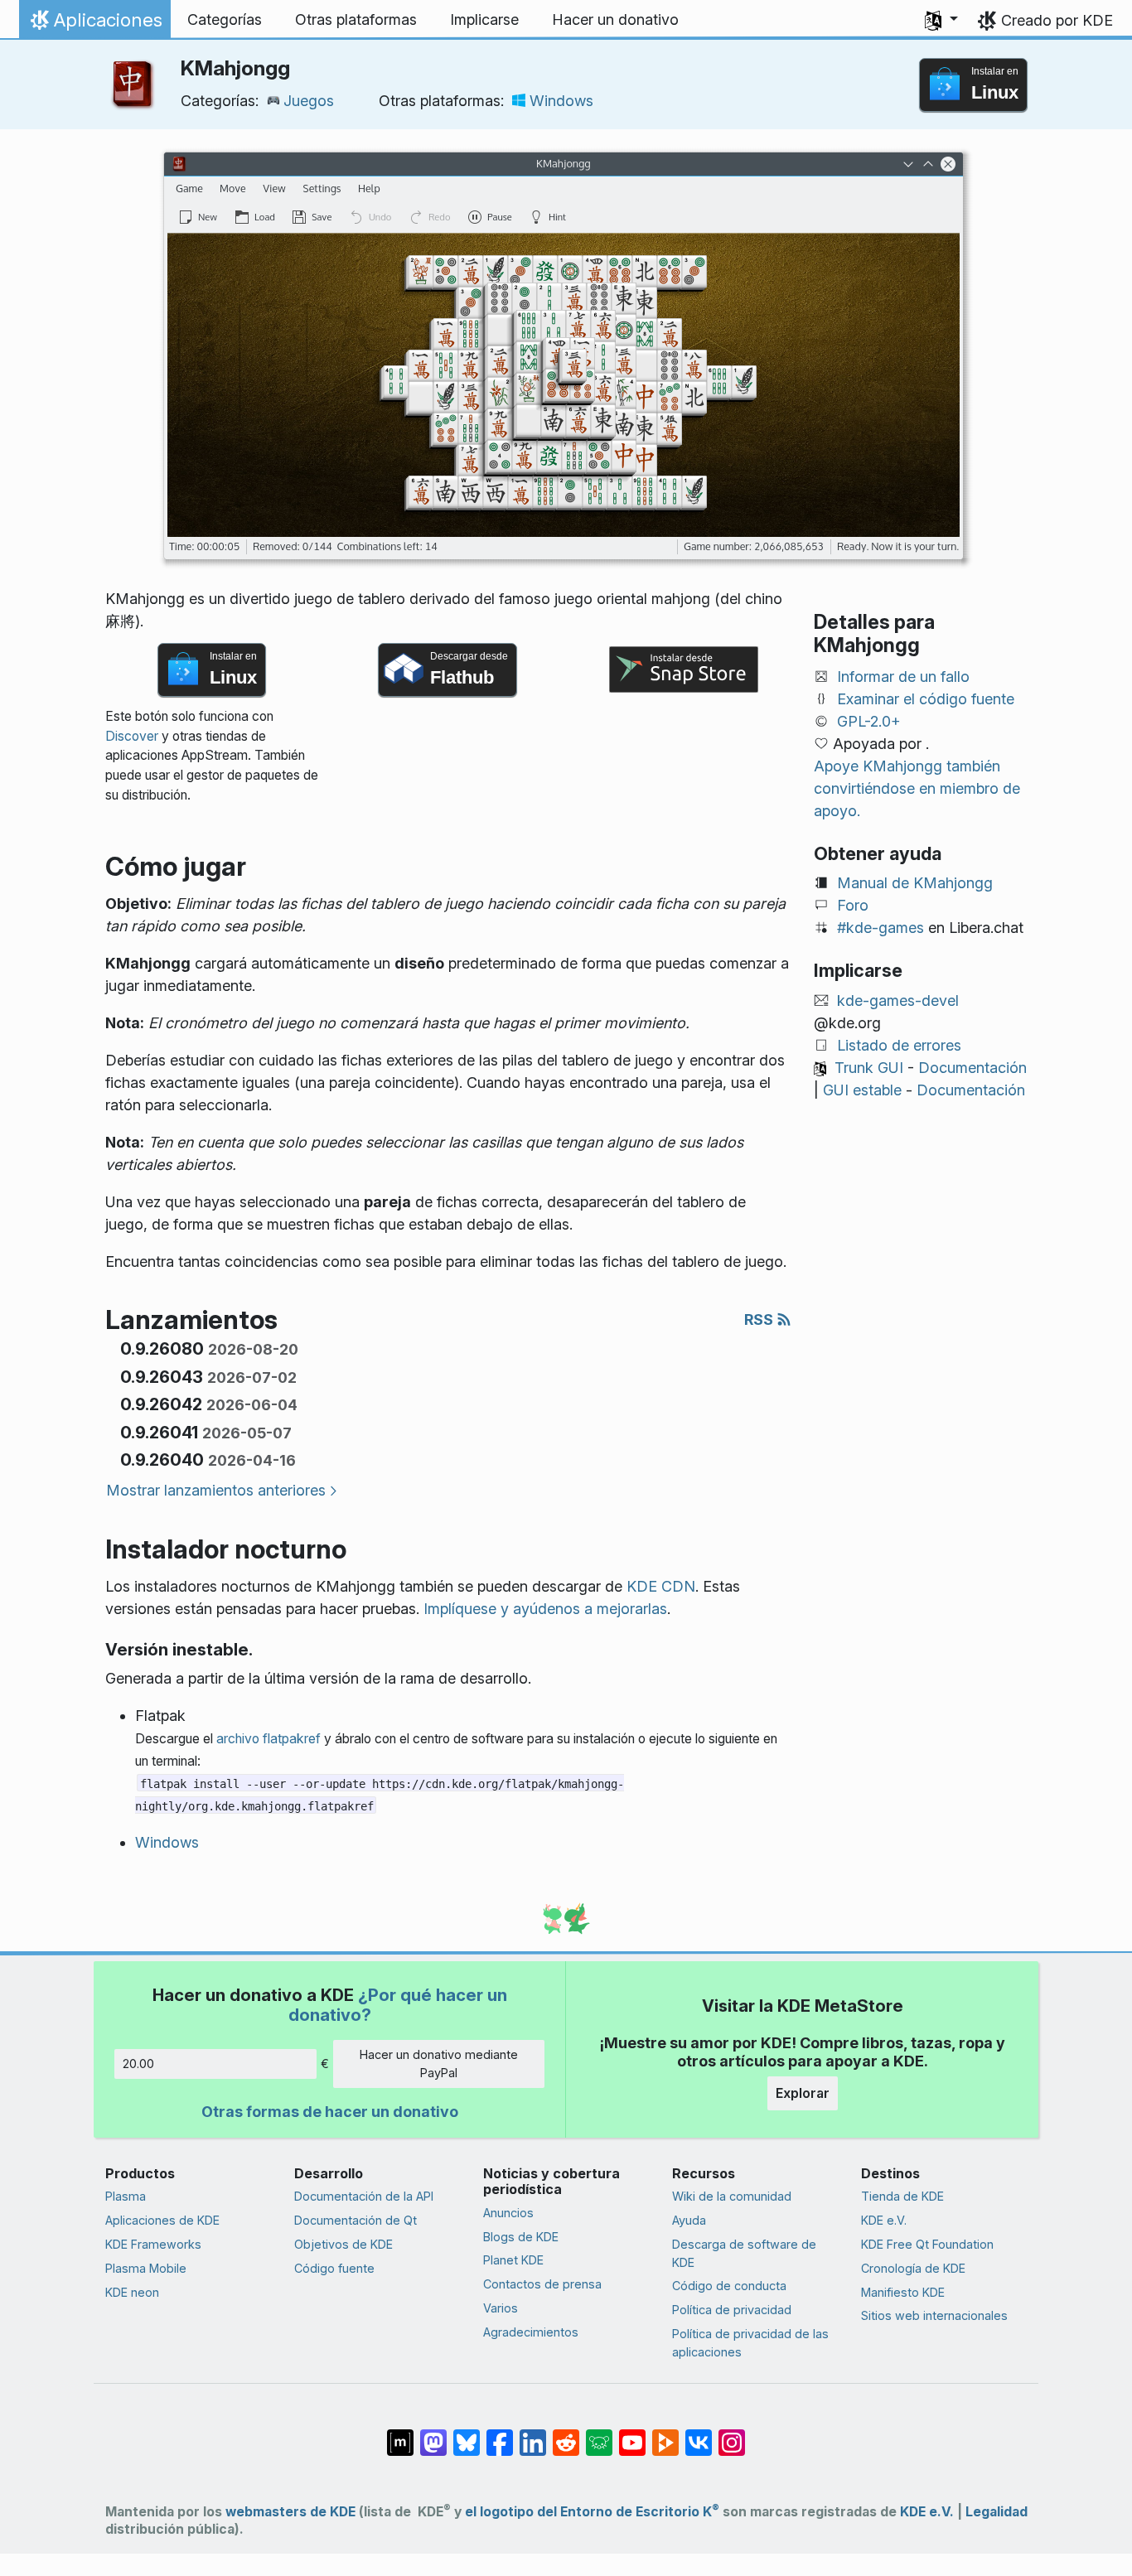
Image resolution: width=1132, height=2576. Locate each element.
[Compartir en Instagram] (732, 2434)
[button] (941, 20)
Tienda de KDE (902, 2196)
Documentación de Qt (356, 2220)
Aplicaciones (94, 24)
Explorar (803, 2093)
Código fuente (334, 2268)
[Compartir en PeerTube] (665, 2434)
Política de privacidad (732, 2310)
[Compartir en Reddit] (566, 2434)
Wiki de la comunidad (732, 2196)
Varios (501, 2308)
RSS (760, 1319)
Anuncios (508, 2213)
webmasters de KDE (290, 2512)
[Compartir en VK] (699, 2434)
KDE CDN (661, 1586)
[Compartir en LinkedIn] (533, 2434)
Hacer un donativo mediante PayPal (439, 2064)
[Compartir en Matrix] (400, 2434)
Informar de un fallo (903, 677)
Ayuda (689, 2220)
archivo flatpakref (268, 1739)
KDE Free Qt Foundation (927, 2244)
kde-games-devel (898, 1000)
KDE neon (132, 2292)
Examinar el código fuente (926, 699)
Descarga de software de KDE (744, 2253)
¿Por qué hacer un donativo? (398, 2005)
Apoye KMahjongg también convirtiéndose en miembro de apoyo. (917, 788)
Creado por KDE (1057, 20)
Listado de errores (899, 1045)
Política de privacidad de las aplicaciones (750, 2343)
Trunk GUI (869, 1068)
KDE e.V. (884, 2220)
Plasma (126, 2196)
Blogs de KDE (521, 2237)
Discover (132, 736)
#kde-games (880, 928)
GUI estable (862, 1090)
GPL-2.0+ (869, 721)
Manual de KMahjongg (915, 883)
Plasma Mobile (146, 2268)
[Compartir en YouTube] (632, 2434)
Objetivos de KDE (343, 2244)
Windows (561, 101)
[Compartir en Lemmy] (599, 2434)
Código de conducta (729, 2286)
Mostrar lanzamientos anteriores (216, 1490)
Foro (853, 905)
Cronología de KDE (913, 2268)
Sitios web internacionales (934, 2315)
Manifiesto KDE (903, 2292)
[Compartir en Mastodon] (433, 2434)
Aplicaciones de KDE (162, 2220)
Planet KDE (513, 2260)
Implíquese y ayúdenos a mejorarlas (545, 1609)
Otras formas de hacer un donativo (330, 2112)
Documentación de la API (364, 2196)
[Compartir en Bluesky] (467, 2434)
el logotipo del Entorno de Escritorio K (592, 2512)
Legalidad (997, 2512)
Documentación (972, 1068)
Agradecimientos (531, 2332)
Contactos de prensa (542, 2284)
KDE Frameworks (153, 2244)
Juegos (309, 101)
